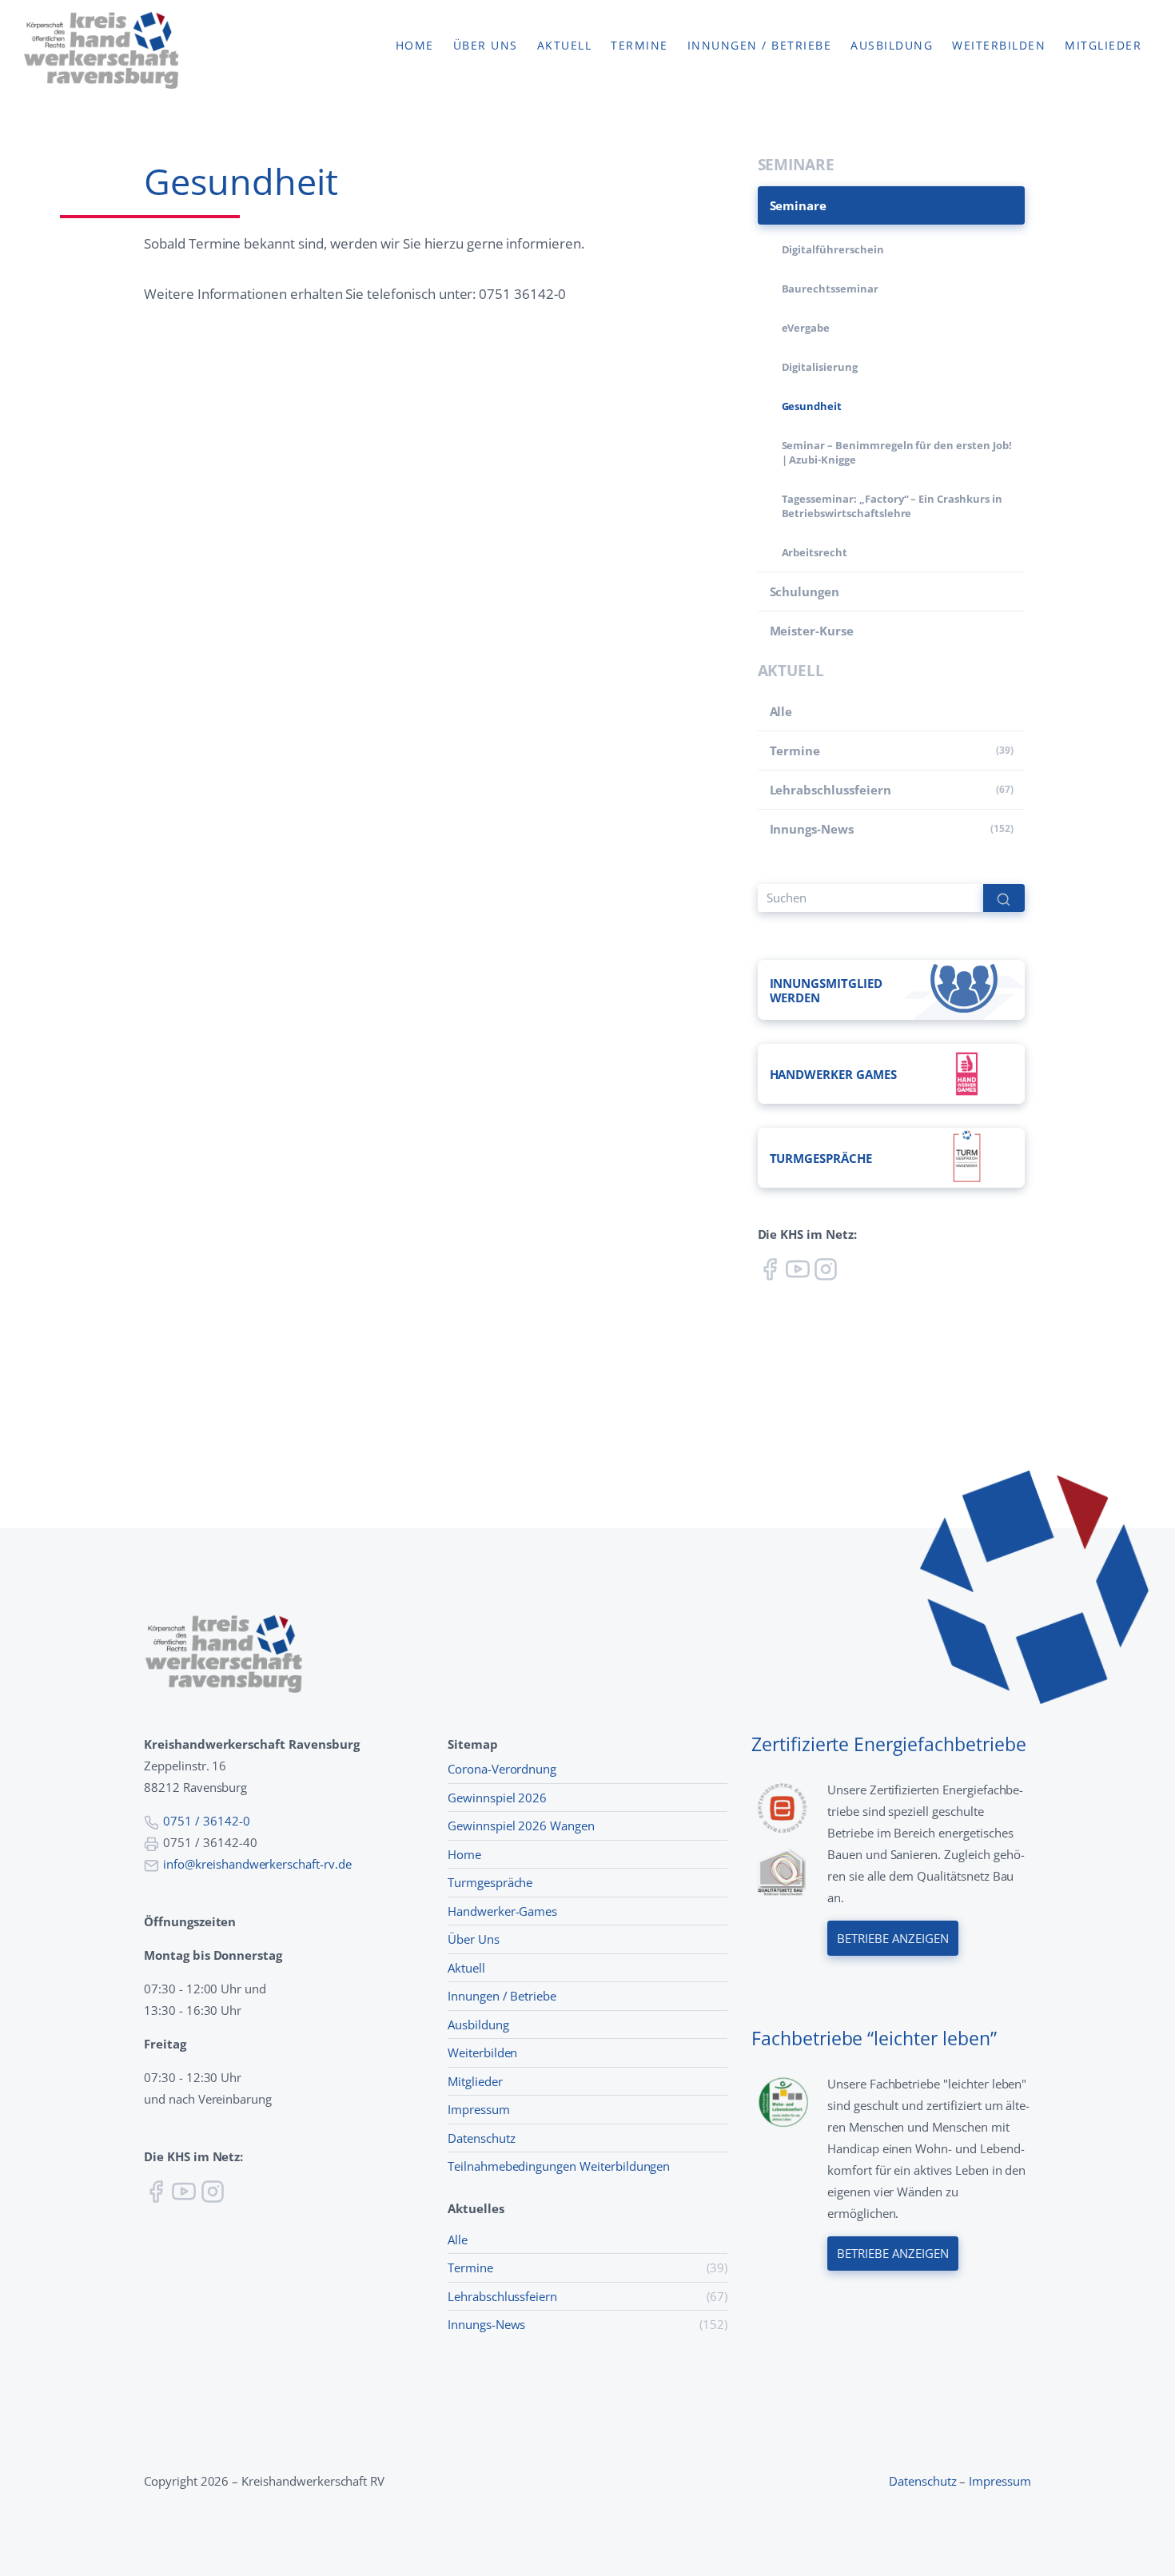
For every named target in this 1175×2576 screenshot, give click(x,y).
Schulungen (805, 591)
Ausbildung (892, 46)
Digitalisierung (820, 367)
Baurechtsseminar (830, 289)
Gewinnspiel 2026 (497, 1798)
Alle (781, 711)
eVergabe (806, 328)
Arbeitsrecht (815, 552)
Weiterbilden (999, 46)
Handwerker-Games (502, 1911)
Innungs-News (812, 829)
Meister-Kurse (812, 631)
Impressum (479, 2109)
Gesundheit (812, 406)
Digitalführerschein (833, 249)
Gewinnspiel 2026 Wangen (521, 1825)
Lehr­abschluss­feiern (830, 790)
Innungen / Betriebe (760, 46)
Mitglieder (1103, 46)
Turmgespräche (490, 1882)
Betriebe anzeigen (892, 1938)
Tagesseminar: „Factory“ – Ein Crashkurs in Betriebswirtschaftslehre (892, 506)
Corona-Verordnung (502, 1769)
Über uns (486, 46)
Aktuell (565, 46)
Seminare (799, 205)
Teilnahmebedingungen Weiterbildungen (559, 2166)
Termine (639, 46)
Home (415, 46)
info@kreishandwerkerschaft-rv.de (257, 1864)
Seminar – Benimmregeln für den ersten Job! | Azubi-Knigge (897, 452)
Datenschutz (482, 2138)
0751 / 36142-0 (206, 1821)
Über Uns (474, 1939)
